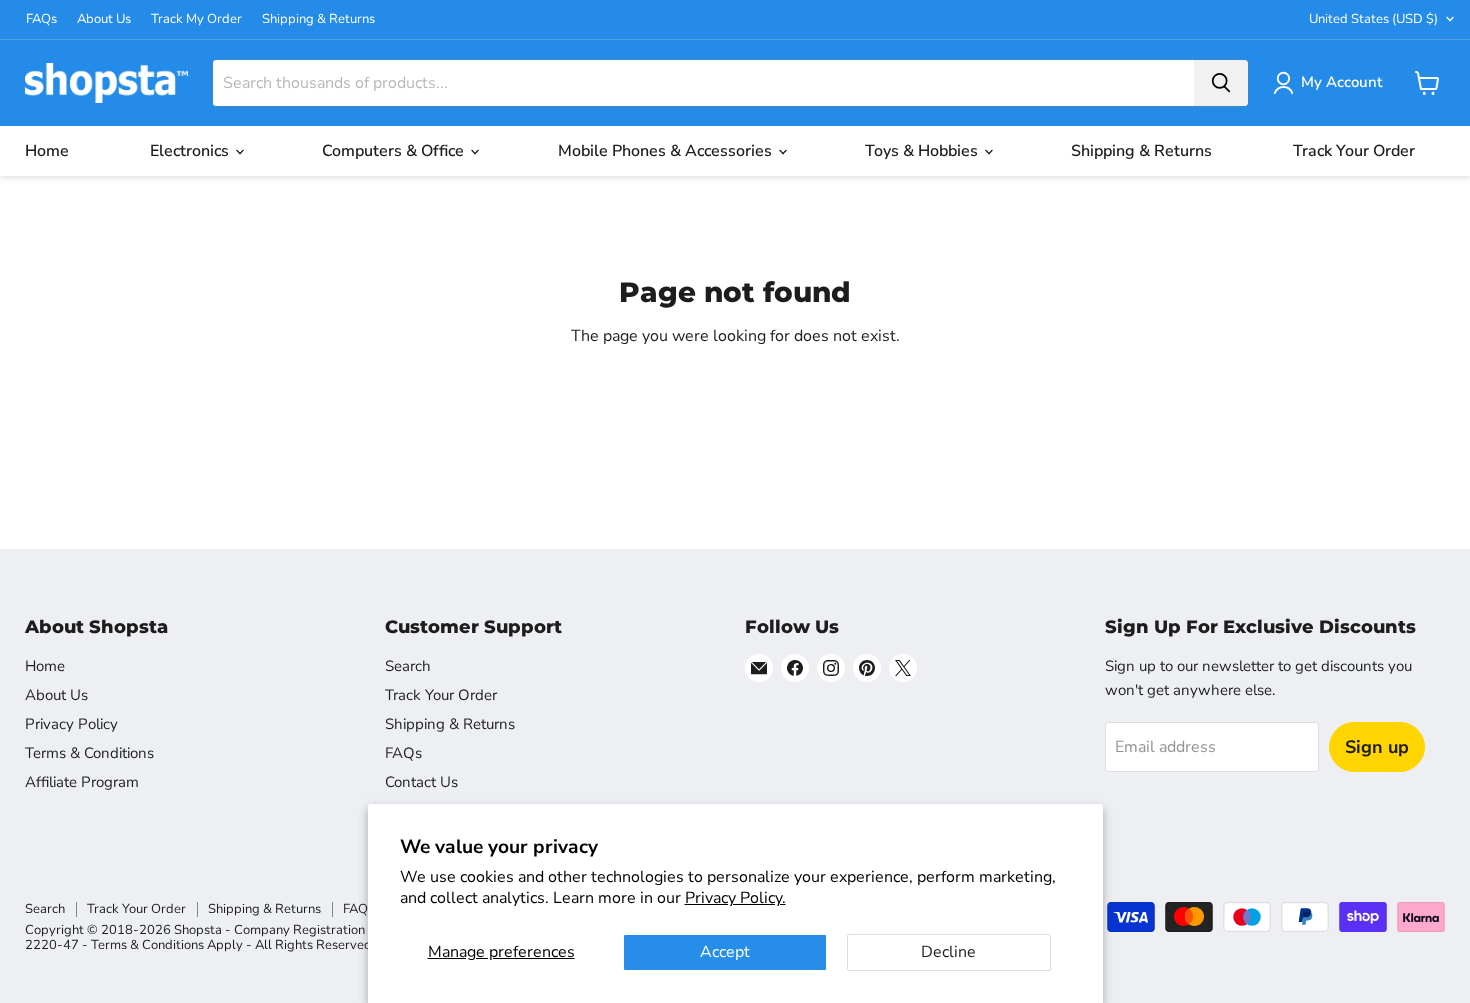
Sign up (1377, 747)
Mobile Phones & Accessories (667, 151)
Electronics (191, 151)
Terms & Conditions (89, 753)
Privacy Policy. (735, 898)
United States (1373, 19)
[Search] (1221, 83)
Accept (725, 952)
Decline (948, 952)
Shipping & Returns (318, 19)
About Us (104, 19)
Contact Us (421, 782)
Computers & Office (395, 151)
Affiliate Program (82, 782)
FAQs (41, 19)
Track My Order (196, 19)
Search (408, 666)
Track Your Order (1354, 151)
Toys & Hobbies (923, 151)
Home (47, 151)
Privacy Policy (71, 724)
